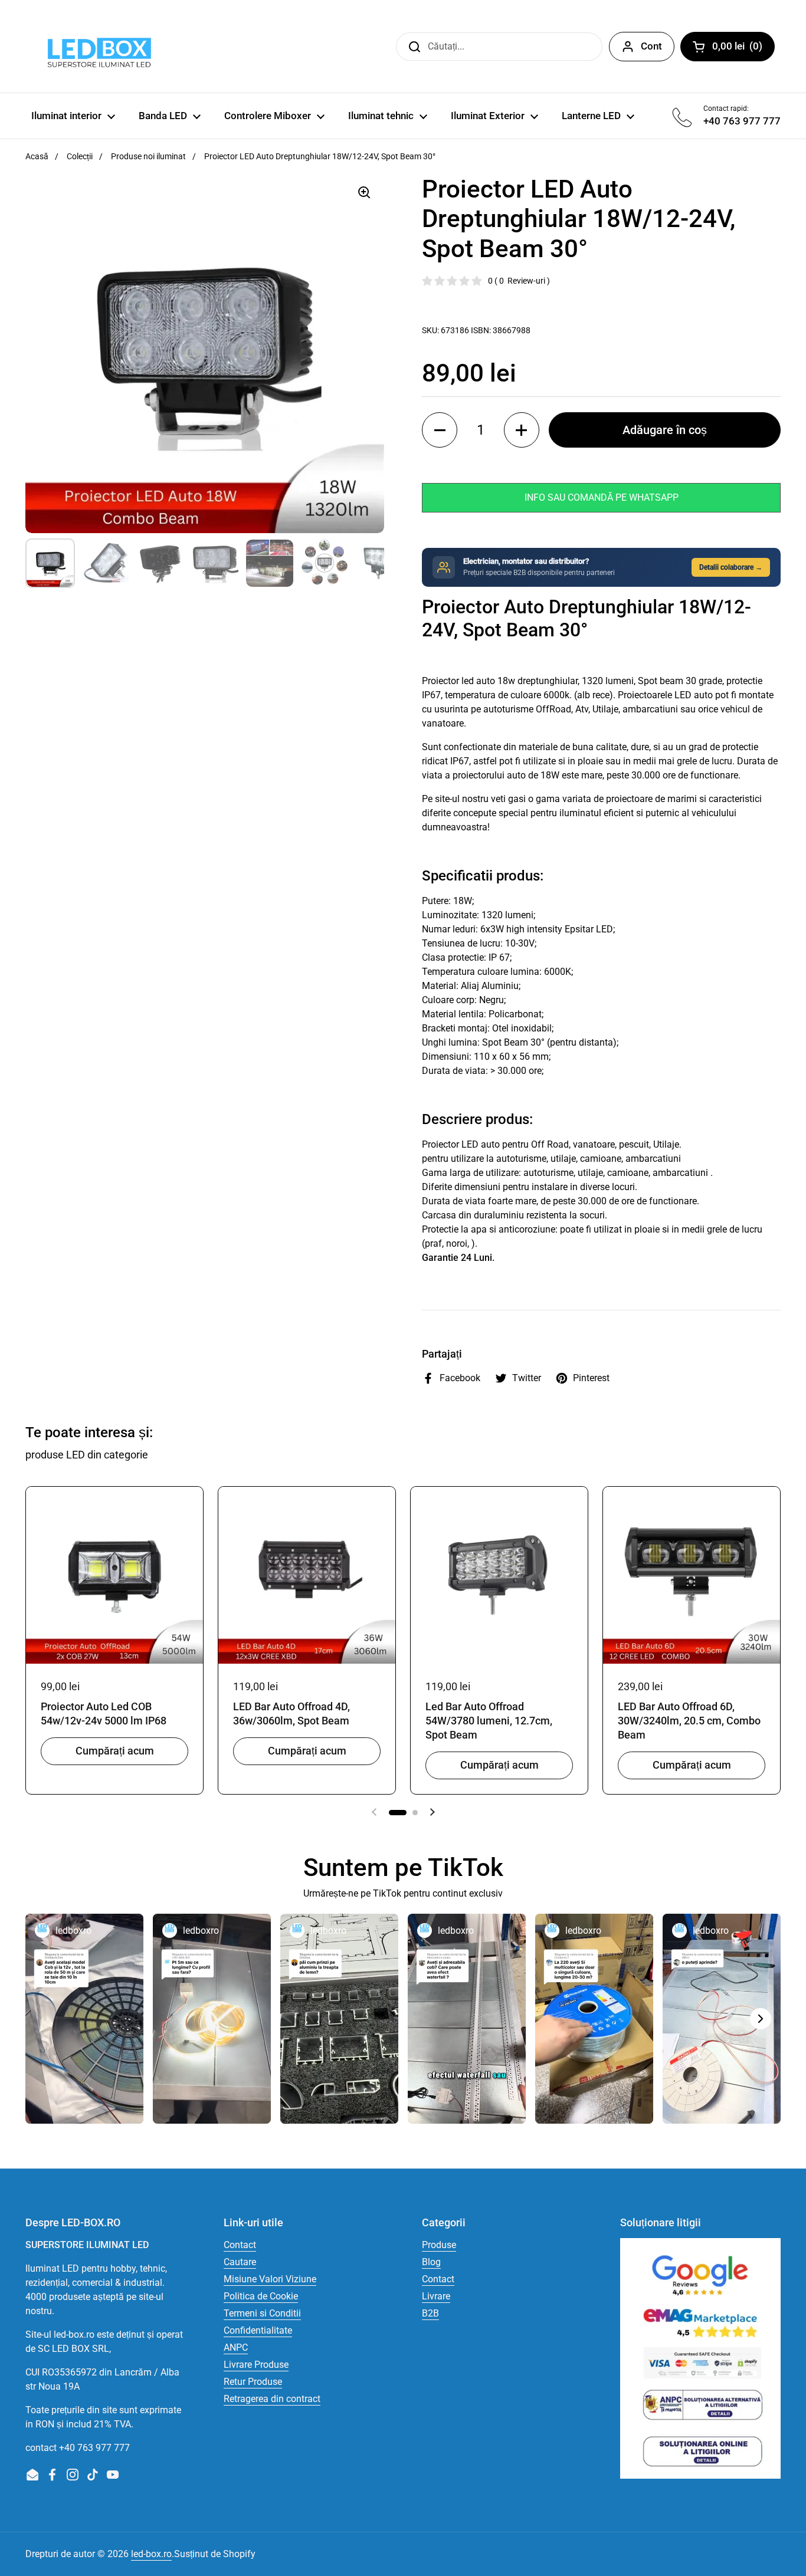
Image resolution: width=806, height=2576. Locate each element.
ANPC (236, 2347)
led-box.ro (151, 2554)
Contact (240, 2245)
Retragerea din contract (272, 2399)
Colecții (80, 156)
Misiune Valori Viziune (270, 2279)
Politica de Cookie (261, 2296)
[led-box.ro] (97, 46)
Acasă (37, 156)
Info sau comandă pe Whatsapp (602, 497)
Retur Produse (253, 2382)
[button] (440, 430)
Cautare (240, 2262)
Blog (431, 2262)
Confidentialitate (258, 2330)
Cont (651, 46)
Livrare (436, 2296)
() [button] (743, 48)
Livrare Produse (256, 2365)
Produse (439, 2245)
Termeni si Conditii (262, 2313)
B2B (430, 2313)
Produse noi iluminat (148, 156)
